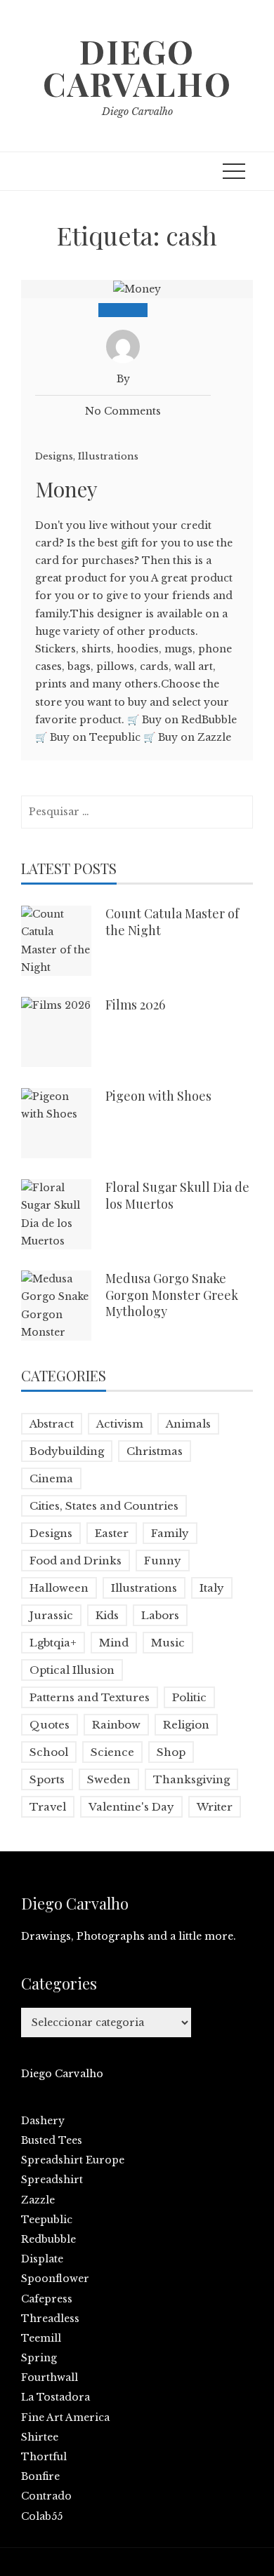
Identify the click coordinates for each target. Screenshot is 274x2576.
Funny (163, 1561)
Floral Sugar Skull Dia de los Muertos (177, 1195)
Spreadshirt (52, 2180)
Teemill (41, 2338)
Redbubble (48, 2239)
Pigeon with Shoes (158, 1096)
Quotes (50, 1725)
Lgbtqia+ (53, 1643)
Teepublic (47, 2220)
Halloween (59, 1588)
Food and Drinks (76, 1561)
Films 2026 (135, 1005)
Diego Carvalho (137, 67)
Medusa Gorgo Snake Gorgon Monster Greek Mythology (172, 1295)
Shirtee (40, 2437)
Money (66, 489)
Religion (186, 1725)
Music (168, 1643)
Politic (189, 1697)
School (49, 1752)
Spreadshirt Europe (73, 2160)
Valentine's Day (131, 1807)
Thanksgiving (191, 1779)
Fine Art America (65, 2417)
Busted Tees (52, 2140)
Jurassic (51, 1615)
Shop (171, 1752)
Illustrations (108, 456)
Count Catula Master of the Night (172, 921)
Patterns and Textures (90, 1697)
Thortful (44, 2457)
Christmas (155, 1451)
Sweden (109, 1779)
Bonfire (40, 2476)
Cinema (51, 1478)
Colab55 (42, 2516)
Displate (42, 2259)
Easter (112, 1533)
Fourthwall (50, 2377)
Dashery (43, 2121)
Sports (47, 1779)
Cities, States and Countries (104, 1506)
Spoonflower (55, 2279)
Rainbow (116, 1725)
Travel (48, 1807)
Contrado (46, 2496)
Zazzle (38, 2200)
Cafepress (47, 2299)
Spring (39, 2358)
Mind (114, 1643)
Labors (160, 1615)
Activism (120, 1424)
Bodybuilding (67, 1451)
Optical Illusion (72, 1670)
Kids (107, 1615)
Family (170, 1533)
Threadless (50, 2319)
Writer (215, 1807)
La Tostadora (56, 2397)
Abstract (52, 1424)
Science (112, 1752)
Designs (54, 456)
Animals (188, 1424)
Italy (212, 1588)
